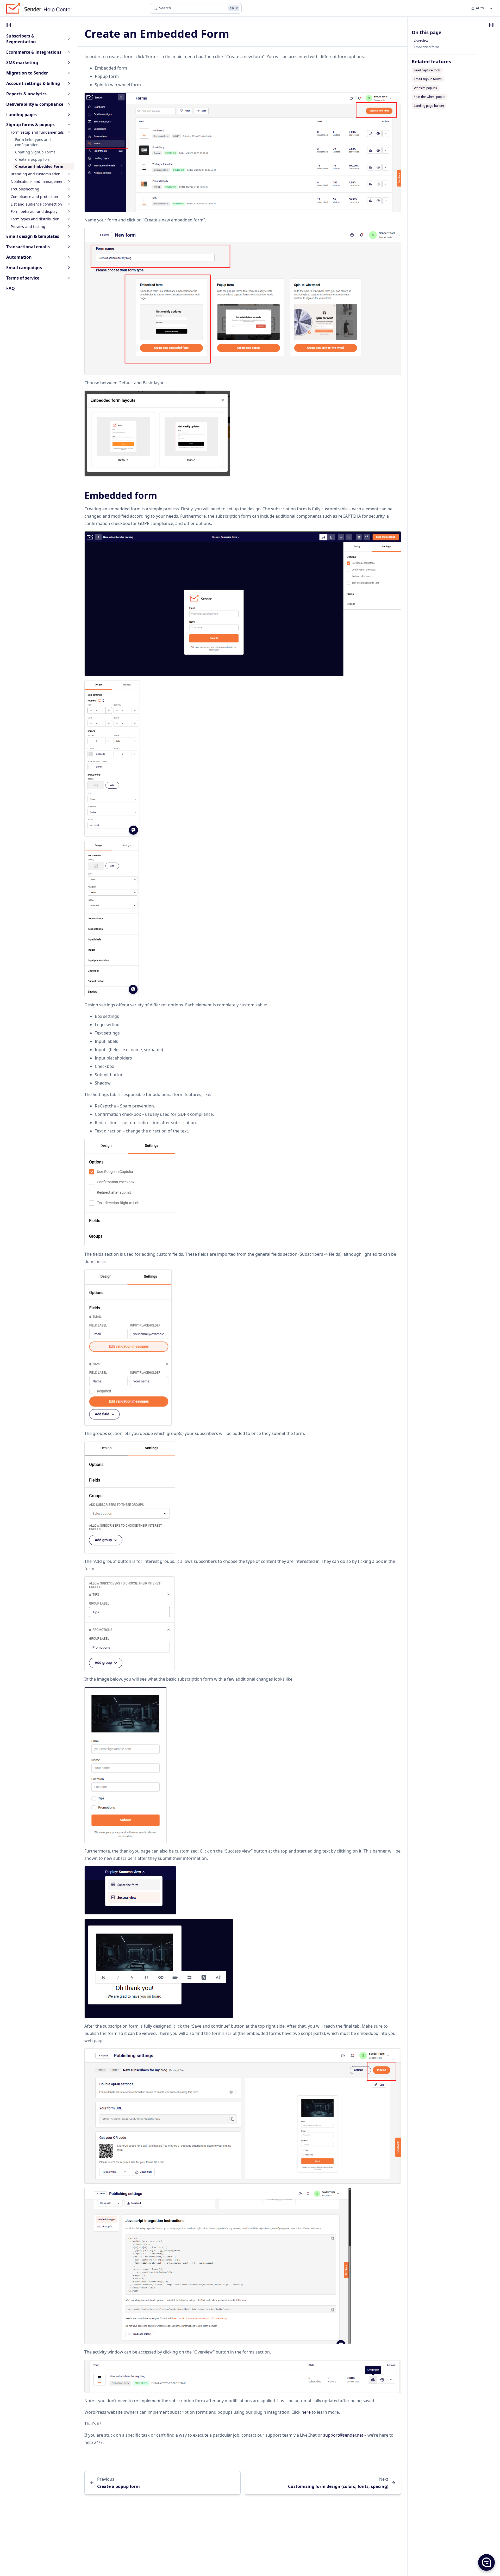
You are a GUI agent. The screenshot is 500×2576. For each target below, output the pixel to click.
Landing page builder (429, 106)
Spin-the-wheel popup (430, 97)
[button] (486, 2562)
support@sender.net (343, 2435)
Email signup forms (428, 79)
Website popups (425, 88)
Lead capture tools (427, 70)
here (306, 2412)
